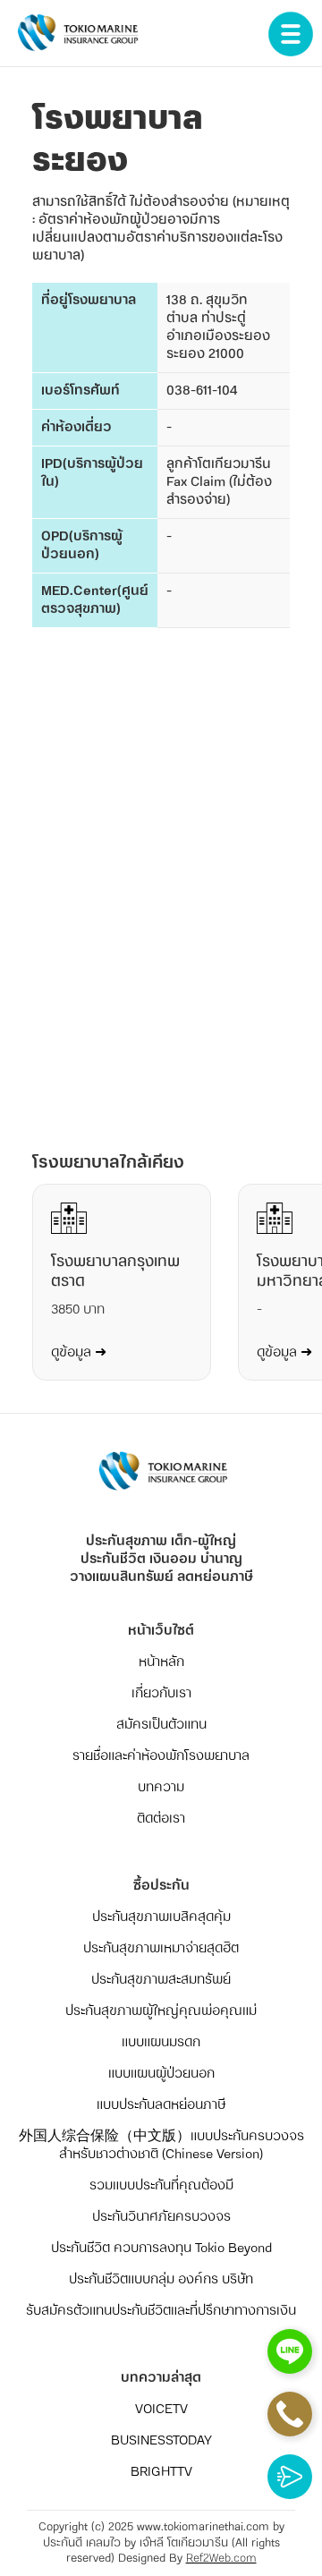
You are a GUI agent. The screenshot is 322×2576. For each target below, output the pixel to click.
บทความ (161, 1788)
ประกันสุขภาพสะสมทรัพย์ (161, 1980)
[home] (72, 37)
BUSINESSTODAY (161, 2441)
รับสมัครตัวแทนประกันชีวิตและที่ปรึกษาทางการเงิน (161, 2311)
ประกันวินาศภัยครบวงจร (161, 2217)
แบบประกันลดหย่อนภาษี (161, 2105)
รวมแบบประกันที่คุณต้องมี (161, 2186)
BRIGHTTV (161, 2472)
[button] (291, 32)
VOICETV (161, 2410)
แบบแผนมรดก (161, 2043)
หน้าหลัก (161, 1662)
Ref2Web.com (221, 2559)
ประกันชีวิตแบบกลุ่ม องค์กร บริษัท (161, 2280)
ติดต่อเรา (161, 1819)
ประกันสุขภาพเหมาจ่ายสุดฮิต (161, 1949)
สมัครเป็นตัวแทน (161, 1725)
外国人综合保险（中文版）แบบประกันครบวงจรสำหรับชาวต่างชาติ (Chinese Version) (161, 2146)
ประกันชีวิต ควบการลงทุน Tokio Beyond (161, 2249)
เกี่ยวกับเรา (161, 1694)
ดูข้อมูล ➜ (79, 1353)
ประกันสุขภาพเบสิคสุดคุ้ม (161, 1917)
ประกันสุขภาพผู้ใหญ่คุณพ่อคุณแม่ (161, 2011)
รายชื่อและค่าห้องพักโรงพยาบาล (161, 1756)
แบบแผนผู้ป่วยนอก (161, 2074)
